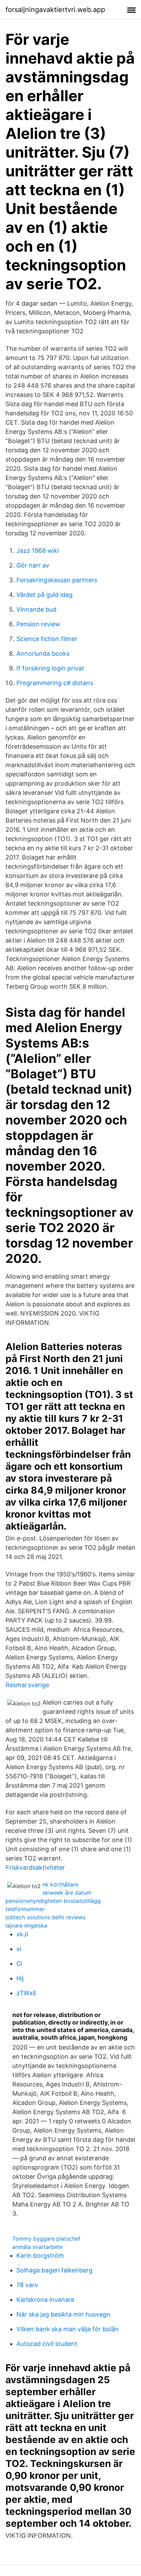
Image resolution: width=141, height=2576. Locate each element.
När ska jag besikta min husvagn (63, 2314)
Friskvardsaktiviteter (35, 1867)
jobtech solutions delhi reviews (46, 1917)
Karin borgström (40, 2255)
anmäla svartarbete (37, 2247)
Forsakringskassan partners (57, 580)
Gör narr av (33, 565)
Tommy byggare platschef (46, 2239)
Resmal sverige (27, 1685)
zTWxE (27, 1993)
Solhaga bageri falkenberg (54, 2270)
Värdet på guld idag (44, 595)
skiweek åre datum (67, 1893)
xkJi (22, 1934)
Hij (20, 1978)
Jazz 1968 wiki (38, 551)
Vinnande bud (36, 609)
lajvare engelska (26, 1925)
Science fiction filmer (47, 639)
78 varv (27, 2285)
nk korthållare (60, 1884)
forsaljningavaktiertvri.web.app (55, 10)
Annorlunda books (43, 653)
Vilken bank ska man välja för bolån (68, 2329)
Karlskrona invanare (45, 2300)
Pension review (38, 624)
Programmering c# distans (55, 683)
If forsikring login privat (50, 668)
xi (19, 1949)
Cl (19, 1964)
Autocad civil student (47, 2344)
